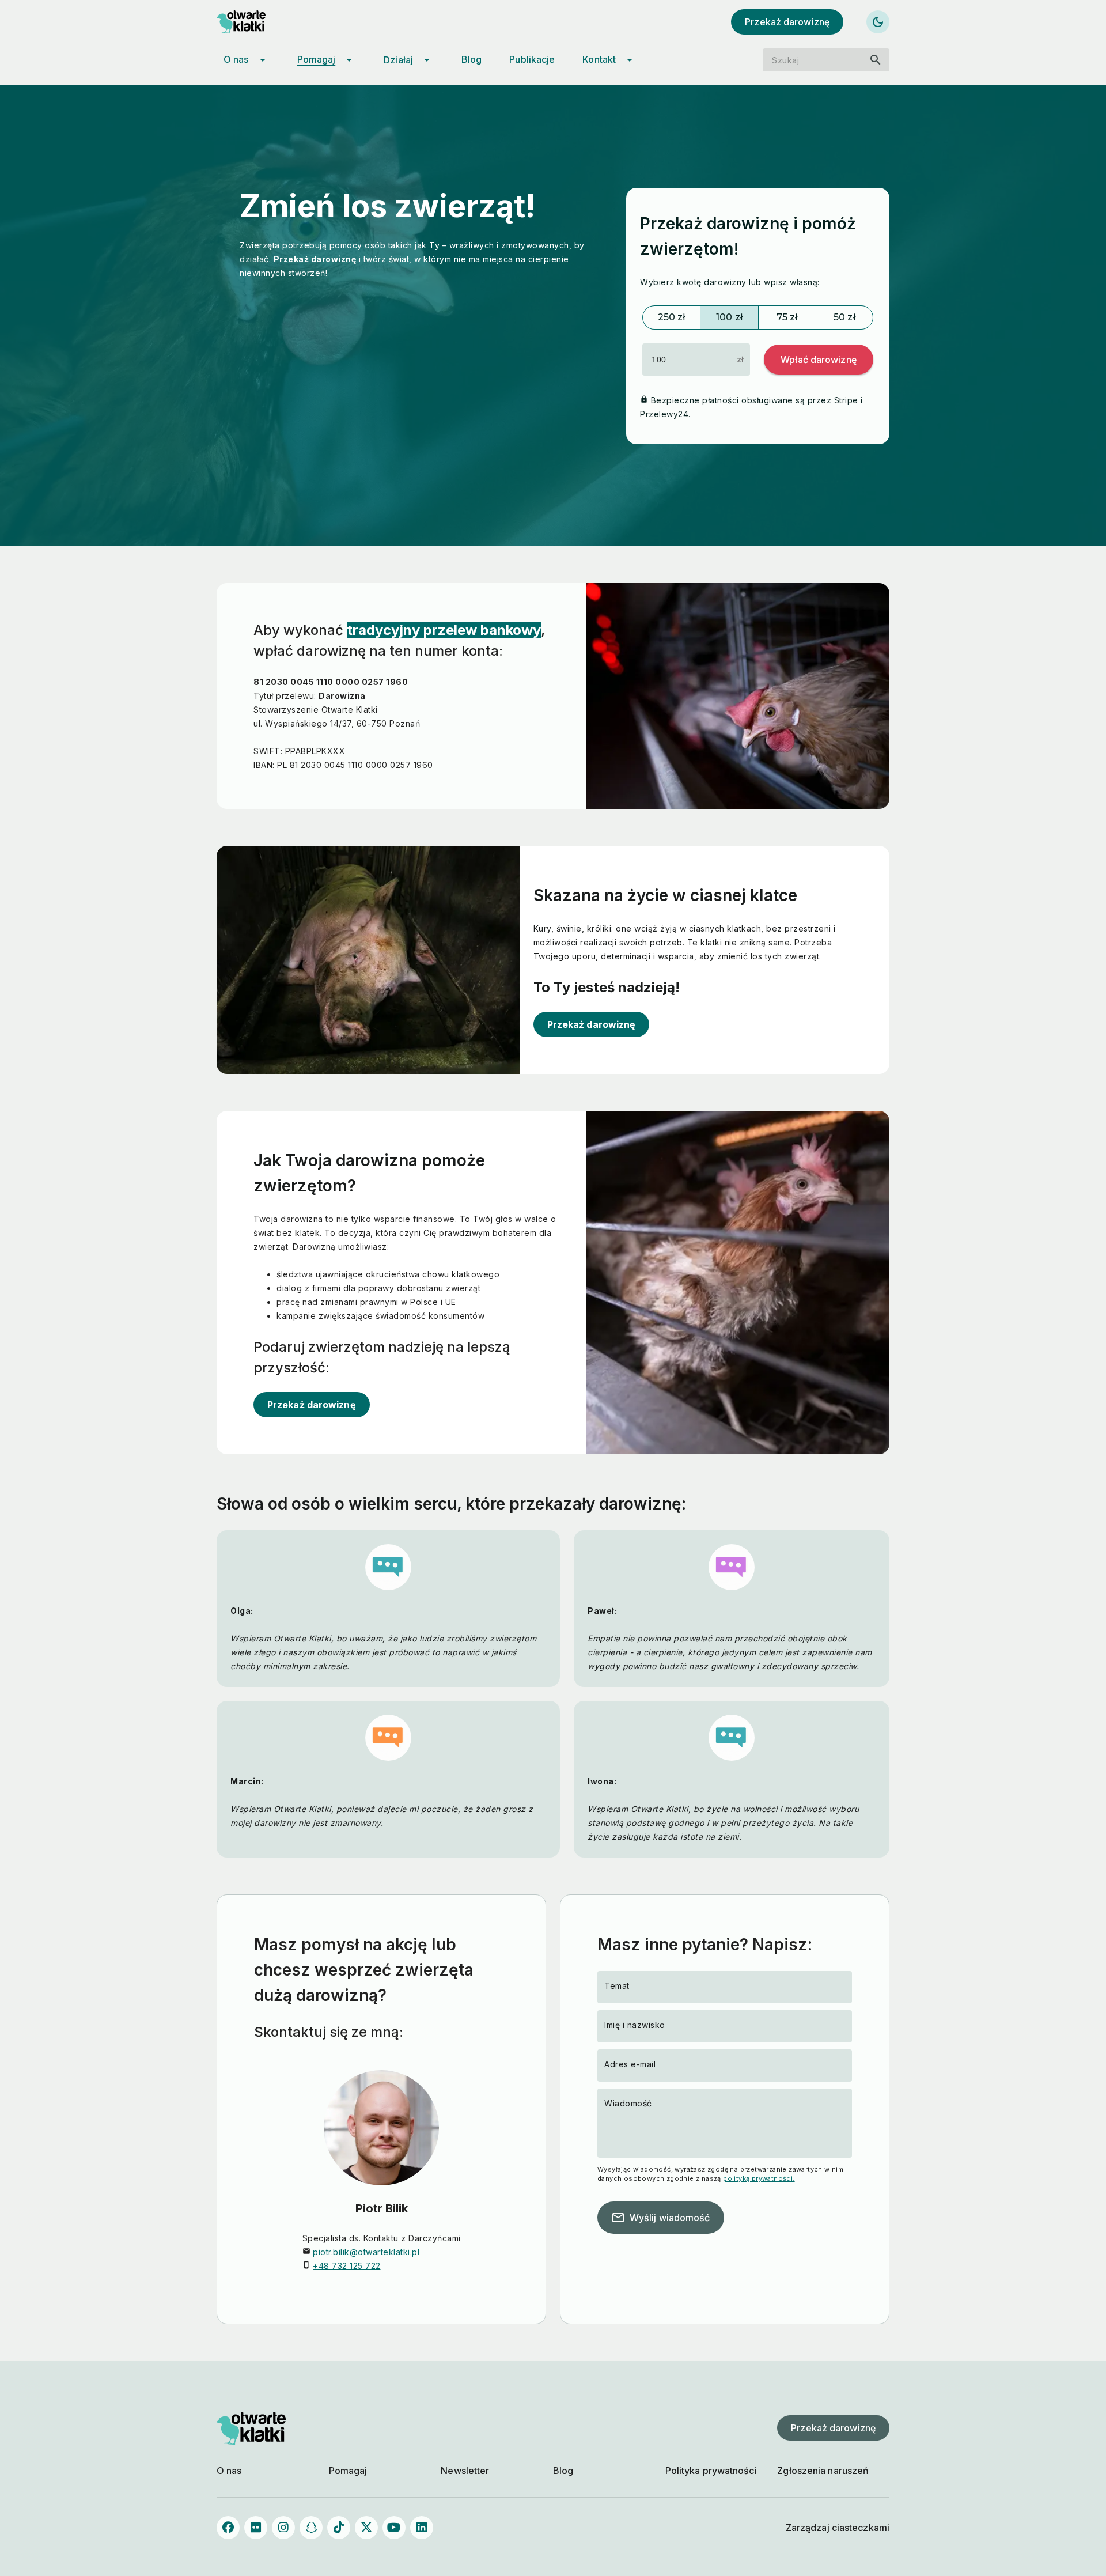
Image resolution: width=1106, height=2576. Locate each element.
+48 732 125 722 (347, 2266)
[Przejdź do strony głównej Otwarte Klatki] (251, 22)
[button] (819, 360)
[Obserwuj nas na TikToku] (339, 2528)
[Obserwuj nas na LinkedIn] (422, 2528)
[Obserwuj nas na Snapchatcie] (311, 2528)
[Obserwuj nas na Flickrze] (256, 2528)
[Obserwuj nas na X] (366, 2528)
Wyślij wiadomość (661, 2218)
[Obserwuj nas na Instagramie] (283, 2528)
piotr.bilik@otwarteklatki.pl (366, 2252)
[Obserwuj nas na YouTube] (394, 2528)
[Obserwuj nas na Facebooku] (228, 2528)
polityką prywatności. (759, 2178)
